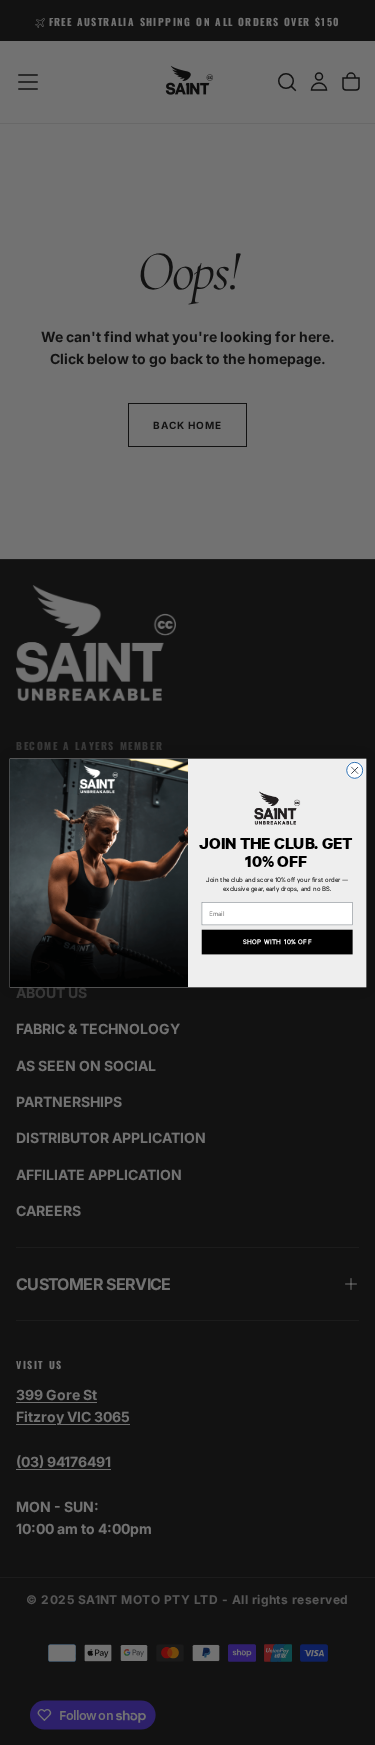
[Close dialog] (354, 770)
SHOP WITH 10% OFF (276, 941)
